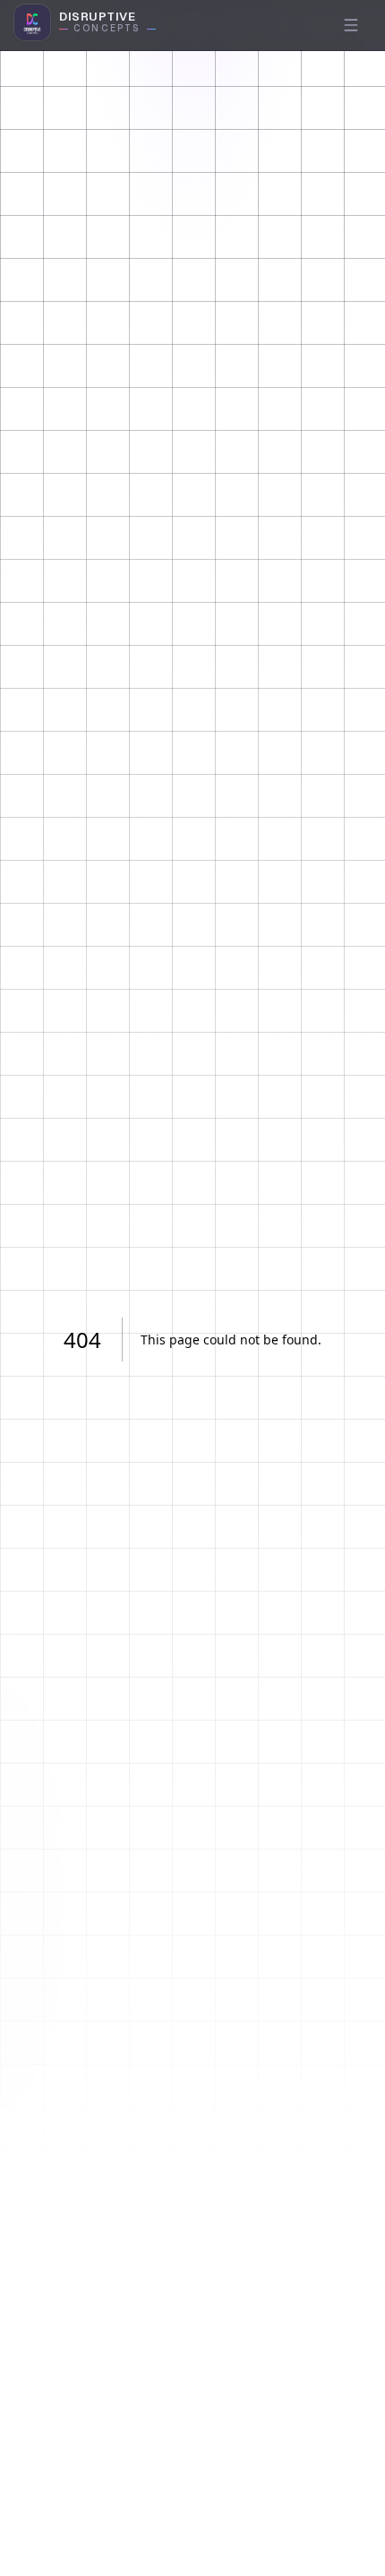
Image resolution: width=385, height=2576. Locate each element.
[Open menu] (351, 25)
